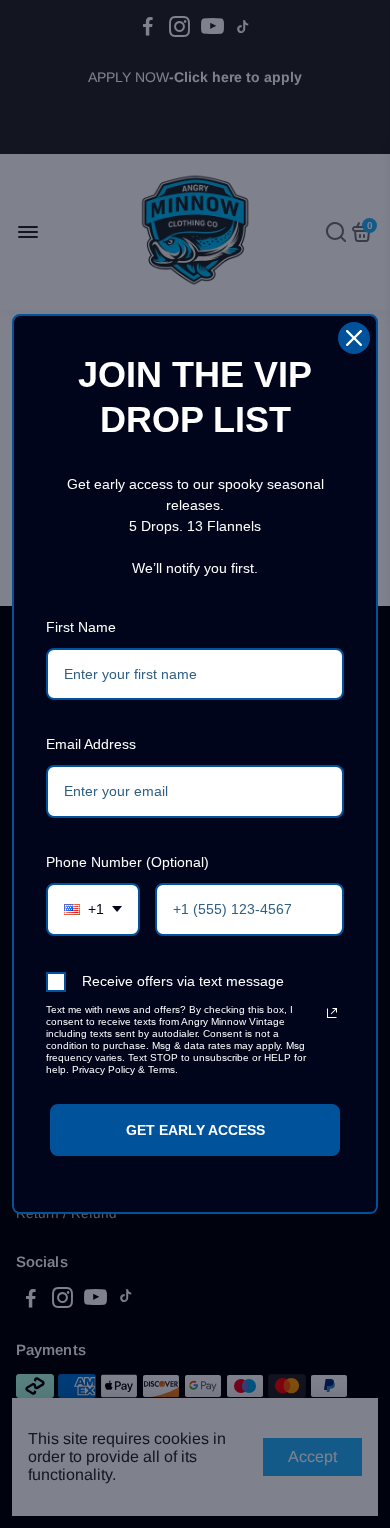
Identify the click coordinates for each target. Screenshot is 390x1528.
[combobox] (93, 909)
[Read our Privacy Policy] (332, 1013)
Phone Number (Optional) (127, 862)
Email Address (91, 744)
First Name (81, 627)
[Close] (354, 338)
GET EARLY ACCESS (195, 1130)
